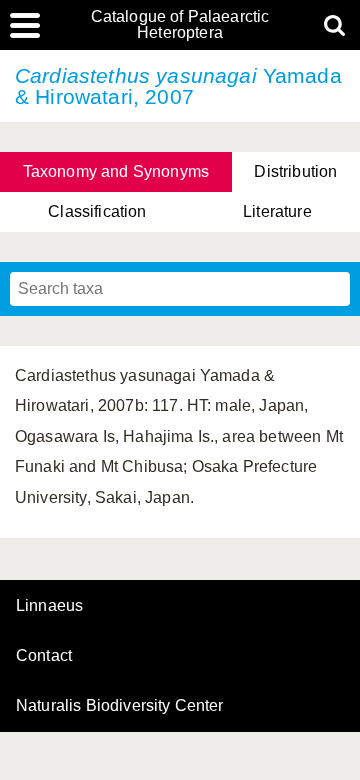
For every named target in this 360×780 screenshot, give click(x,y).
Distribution (295, 171)
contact (44, 655)
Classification (97, 211)
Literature (277, 211)
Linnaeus (49, 606)
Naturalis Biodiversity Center (120, 706)
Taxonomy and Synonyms (116, 171)
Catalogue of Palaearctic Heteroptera (180, 25)
